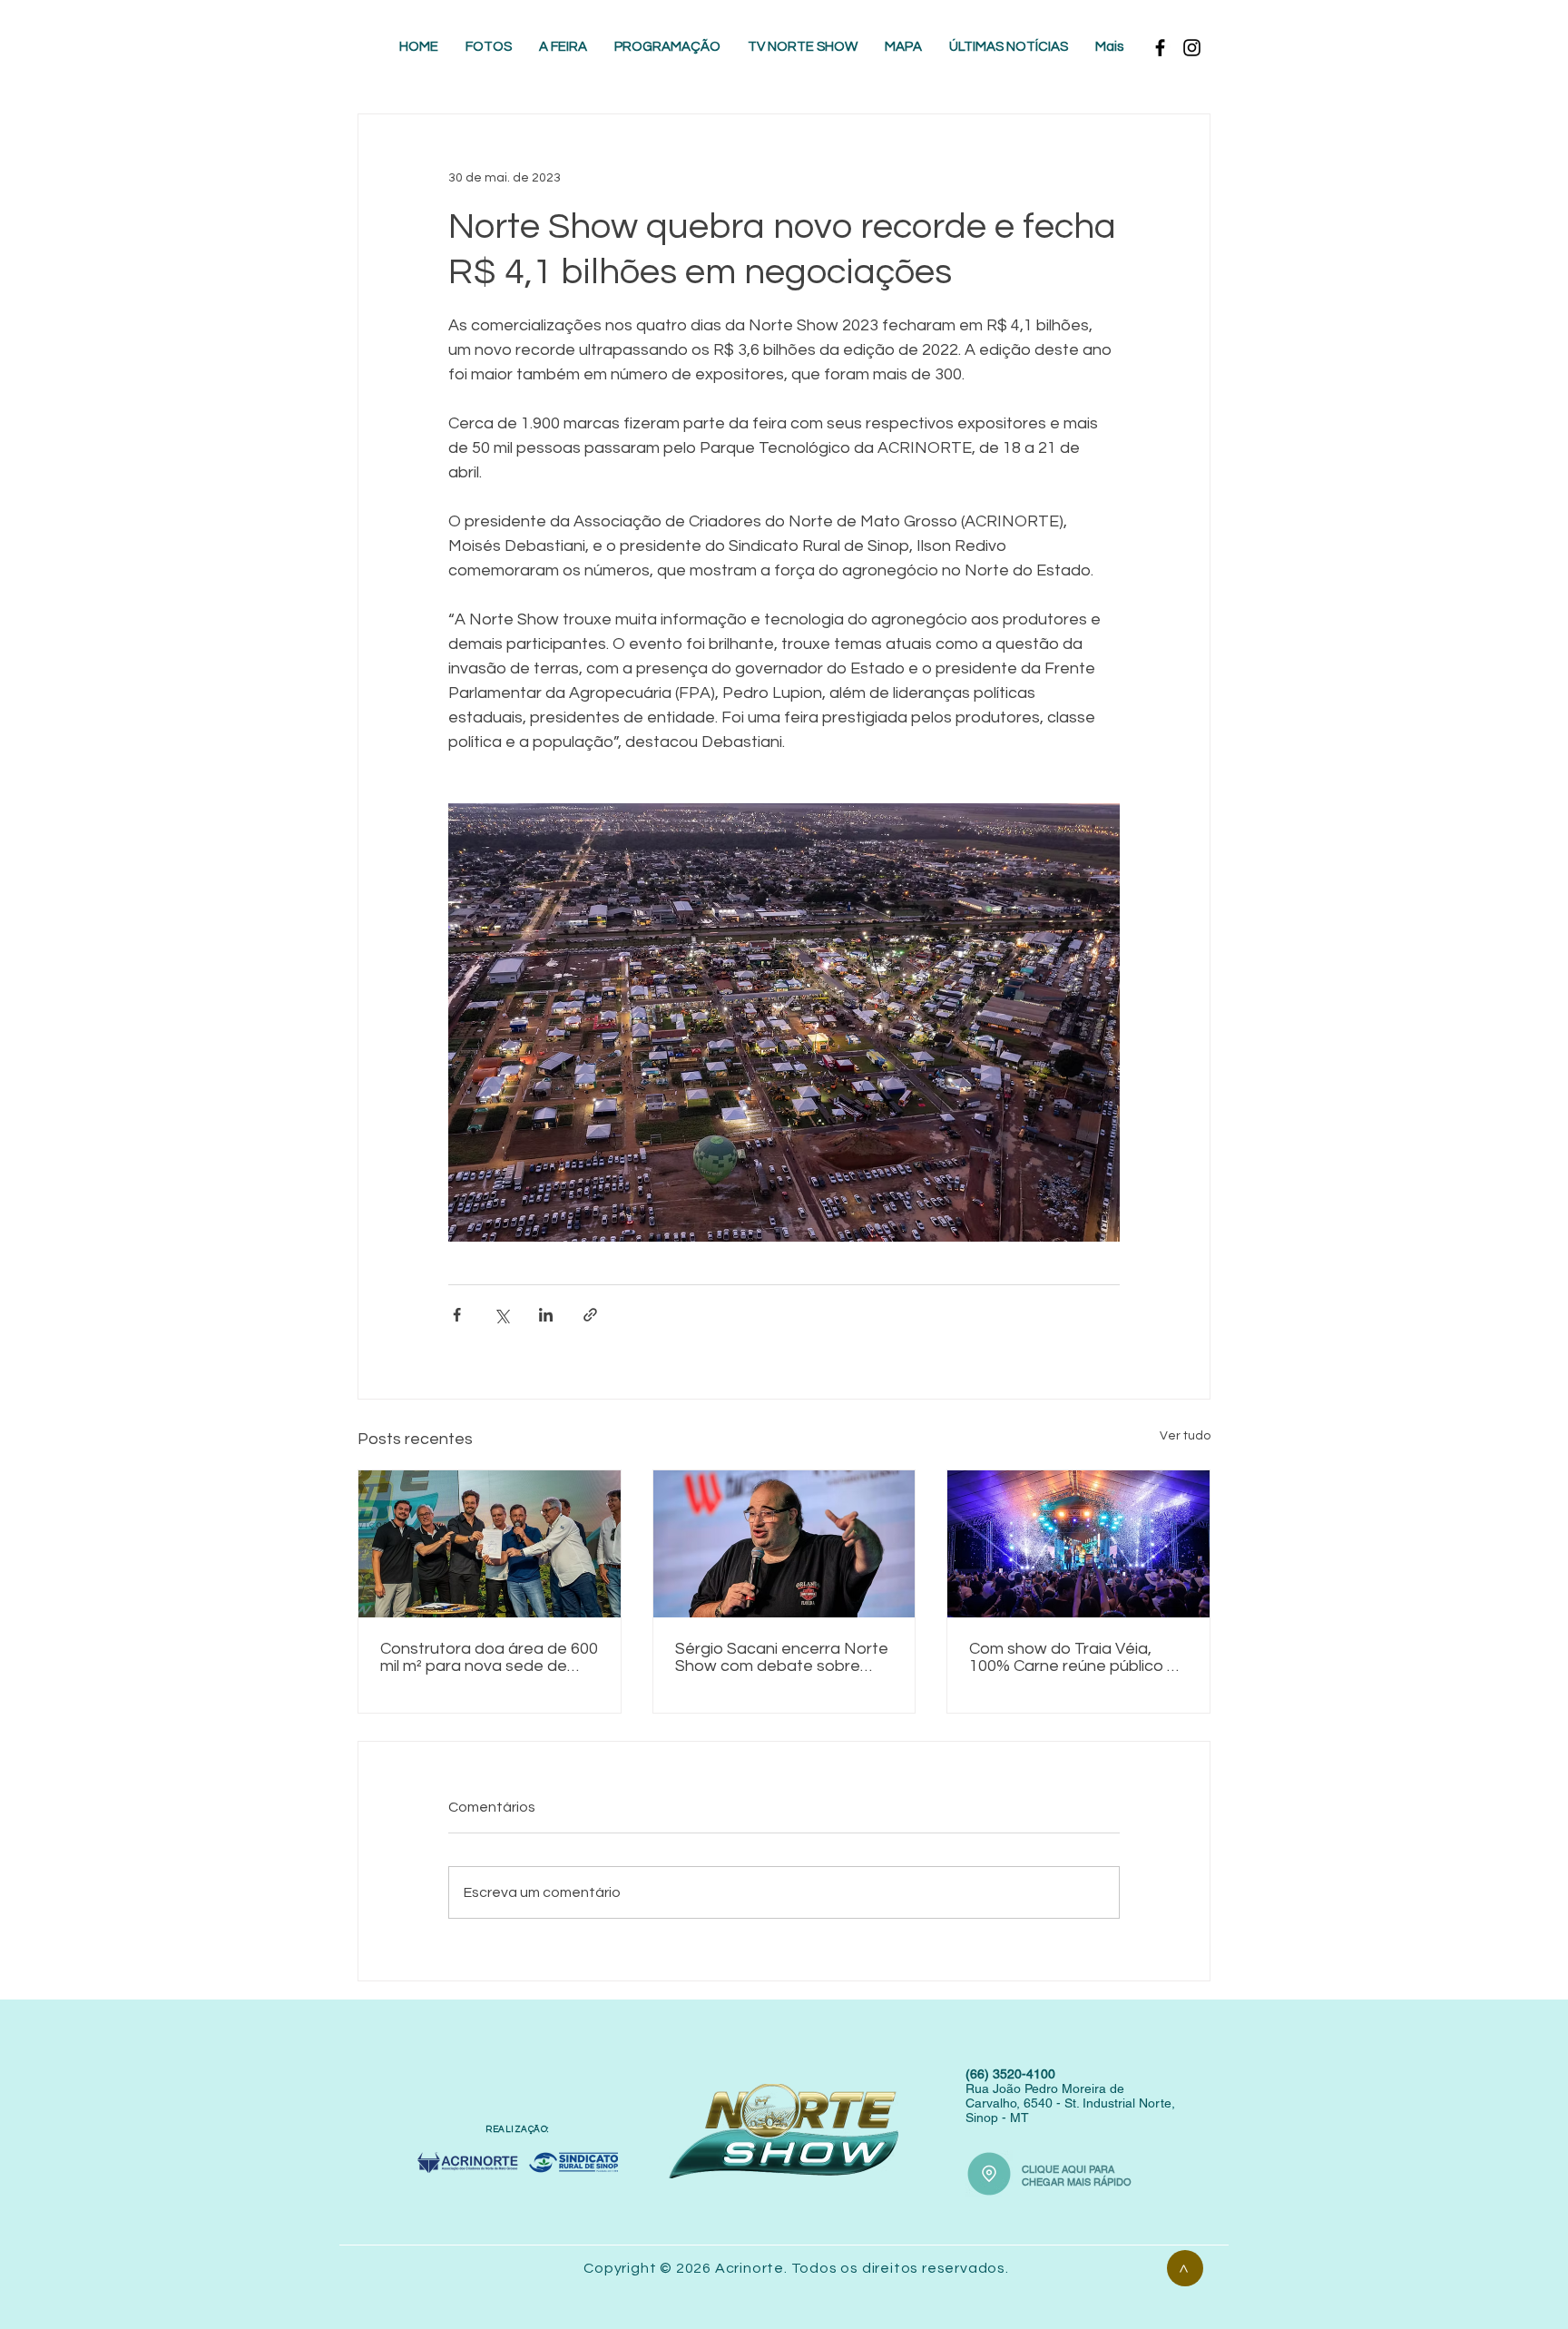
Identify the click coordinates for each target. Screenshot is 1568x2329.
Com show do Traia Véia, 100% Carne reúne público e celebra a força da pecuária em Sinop (1073, 1657)
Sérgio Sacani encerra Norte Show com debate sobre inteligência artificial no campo (782, 1657)
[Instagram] (1192, 48)
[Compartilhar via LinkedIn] (546, 1315)
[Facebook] (1160, 48)
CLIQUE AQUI (1055, 2169)
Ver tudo (1185, 1436)
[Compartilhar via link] (590, 1315)
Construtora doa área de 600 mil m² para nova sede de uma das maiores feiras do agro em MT (489, 1657)
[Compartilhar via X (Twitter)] (501, 1315)
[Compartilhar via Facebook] (457, 1315)
